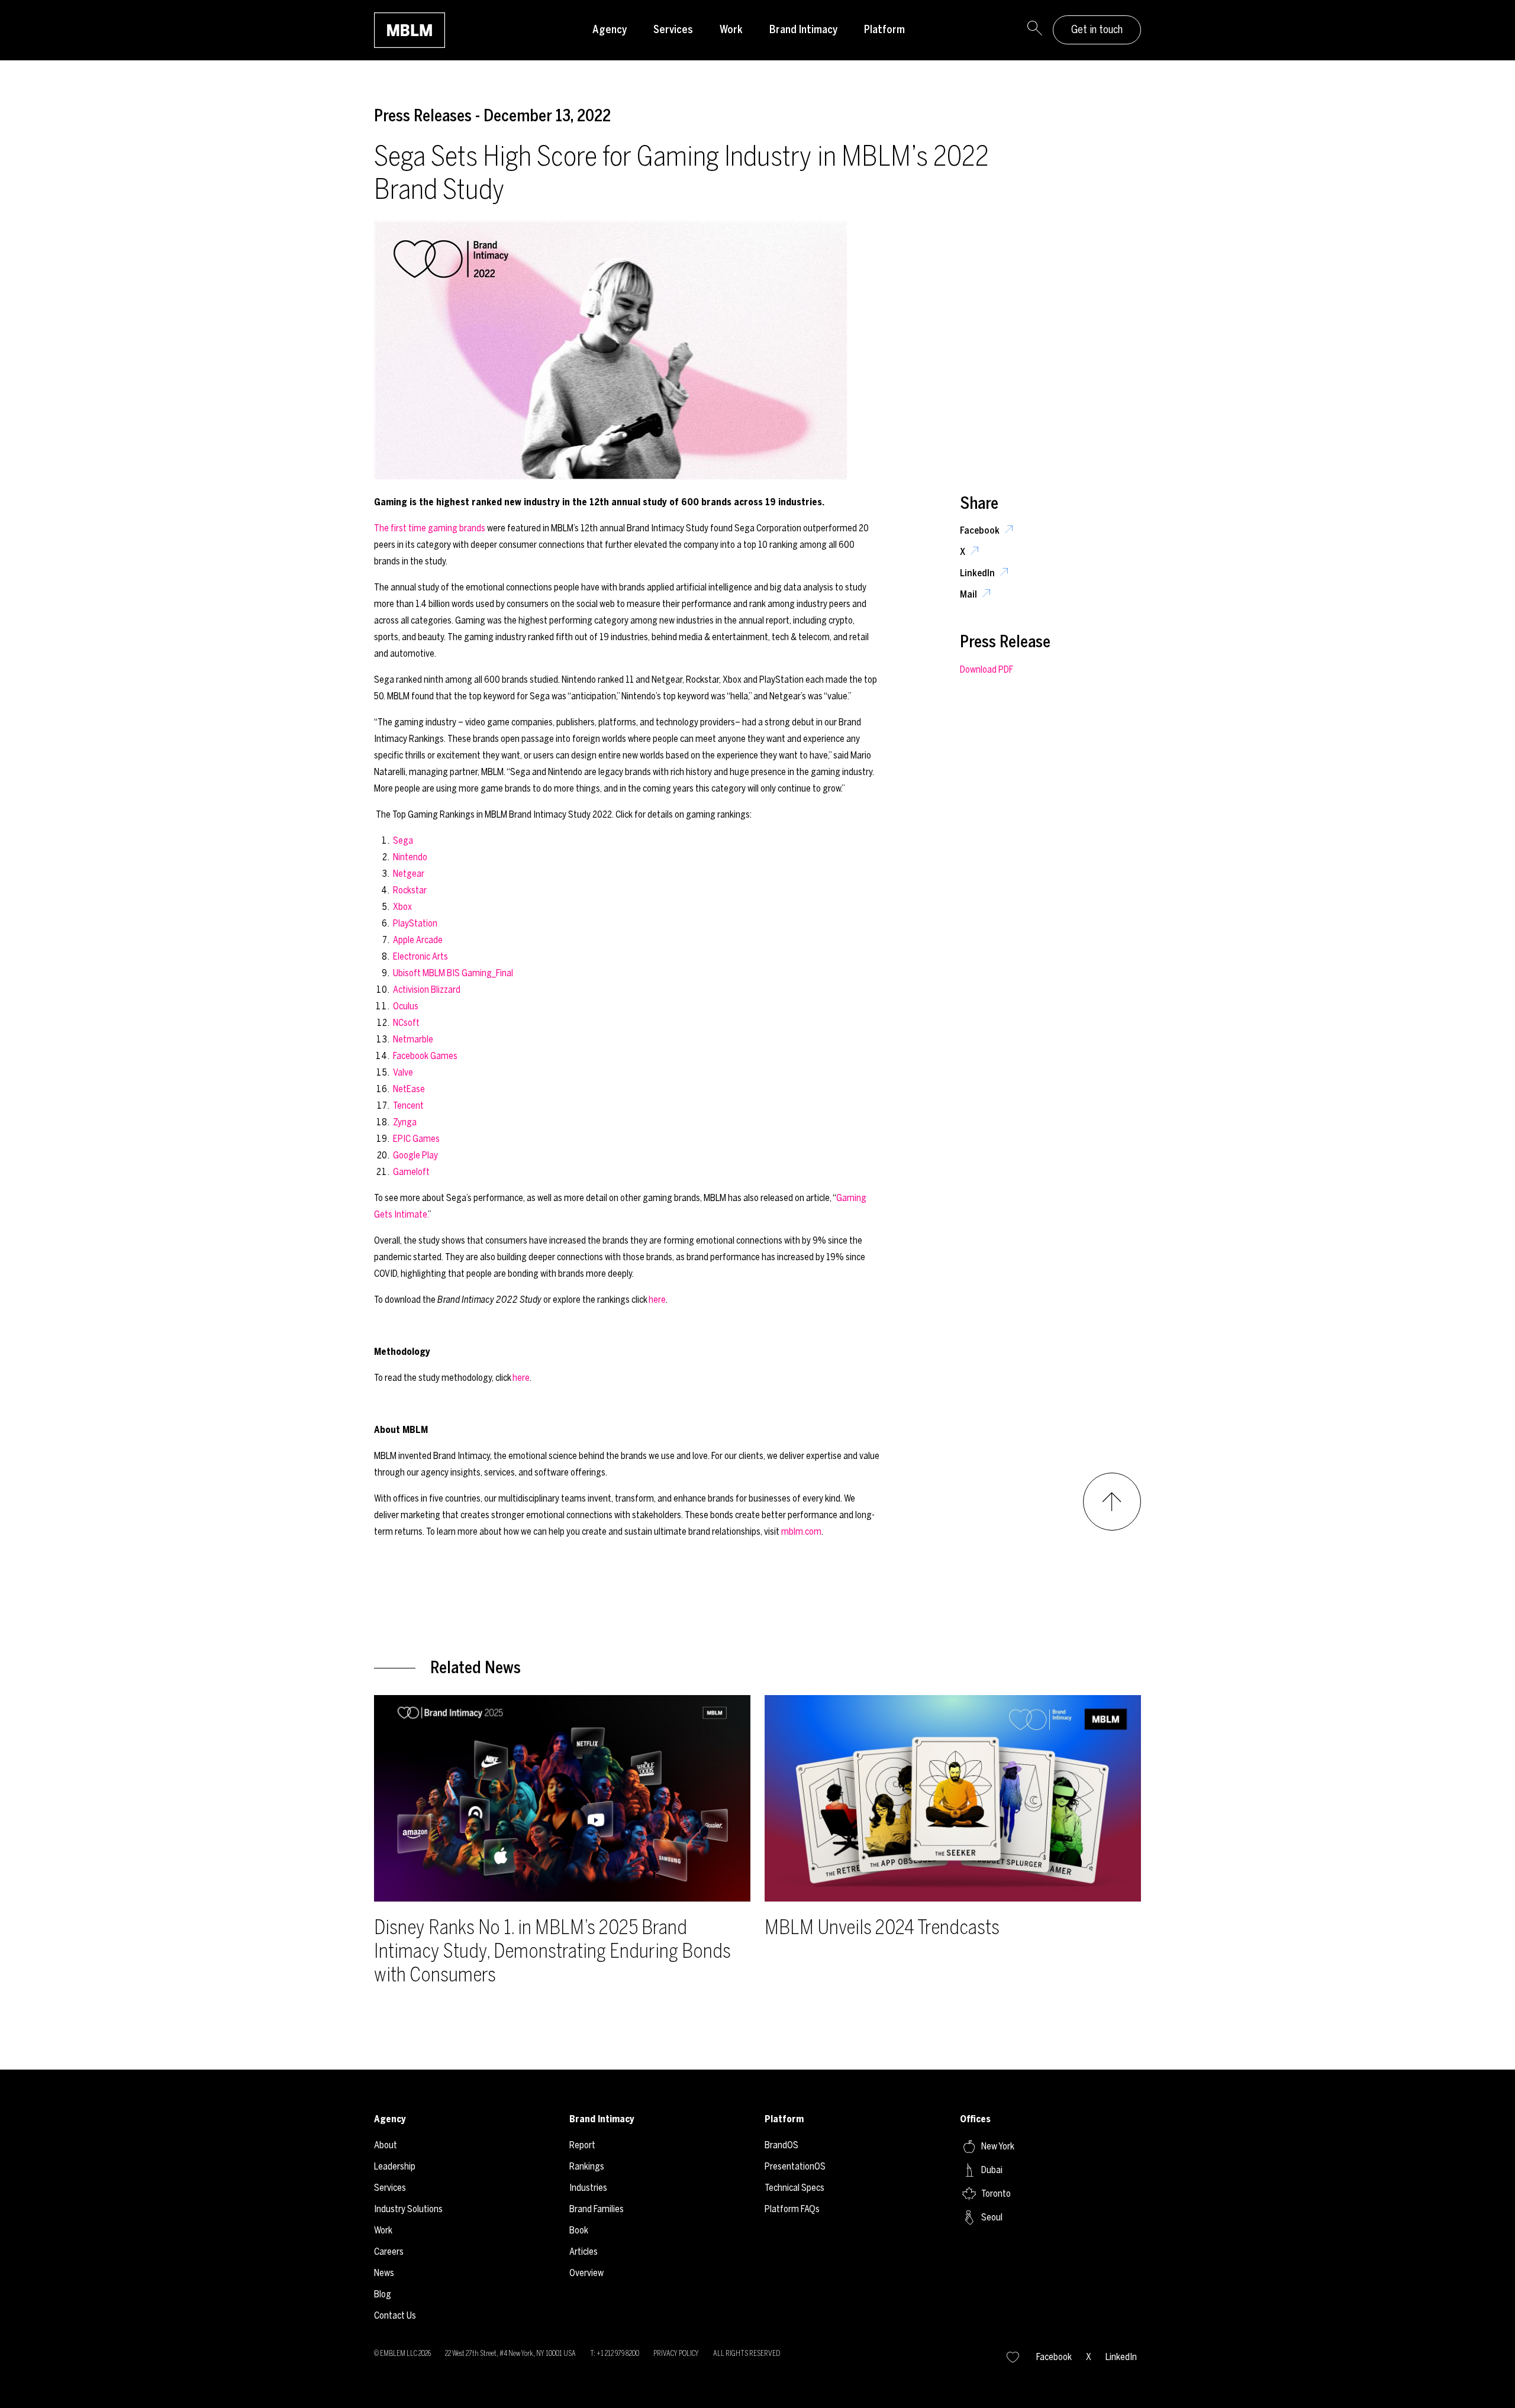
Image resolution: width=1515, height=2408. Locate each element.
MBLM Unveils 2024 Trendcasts (882, 1927)
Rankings (587, 2166)
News (384, 2273)
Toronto (996, 2194)
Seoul (992, 2217)
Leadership (395, 2166)
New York (998, 2146)
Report (582, 2145)
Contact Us (395, 2315)
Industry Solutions (408, 2209)
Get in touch (1097, 30)
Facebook (981, 530)
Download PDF (987, 669)
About (386, 2145)
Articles (584, 2252)
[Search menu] (1034, 30)
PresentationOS (795, 2166)
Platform (884, 30)
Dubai (992, 2170)
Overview (586, 2273)
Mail (969, 594)
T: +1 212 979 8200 (615, 2354)
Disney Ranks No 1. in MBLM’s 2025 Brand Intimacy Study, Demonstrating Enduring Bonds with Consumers (552, 1951)
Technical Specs (794, 2188)
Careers (389, 2252)
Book (579, 2230)
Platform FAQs (792, 2209)
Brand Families (597, 2209)
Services (673, 30)
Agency (610, 30)
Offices (975, 2119)
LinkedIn (978, 573)
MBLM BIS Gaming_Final (468, 973)
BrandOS (781, 2145)
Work (731, 30)
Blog (383, 2294)
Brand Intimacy (803, 30)
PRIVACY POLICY (676, 2354)
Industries (588, 2188)
